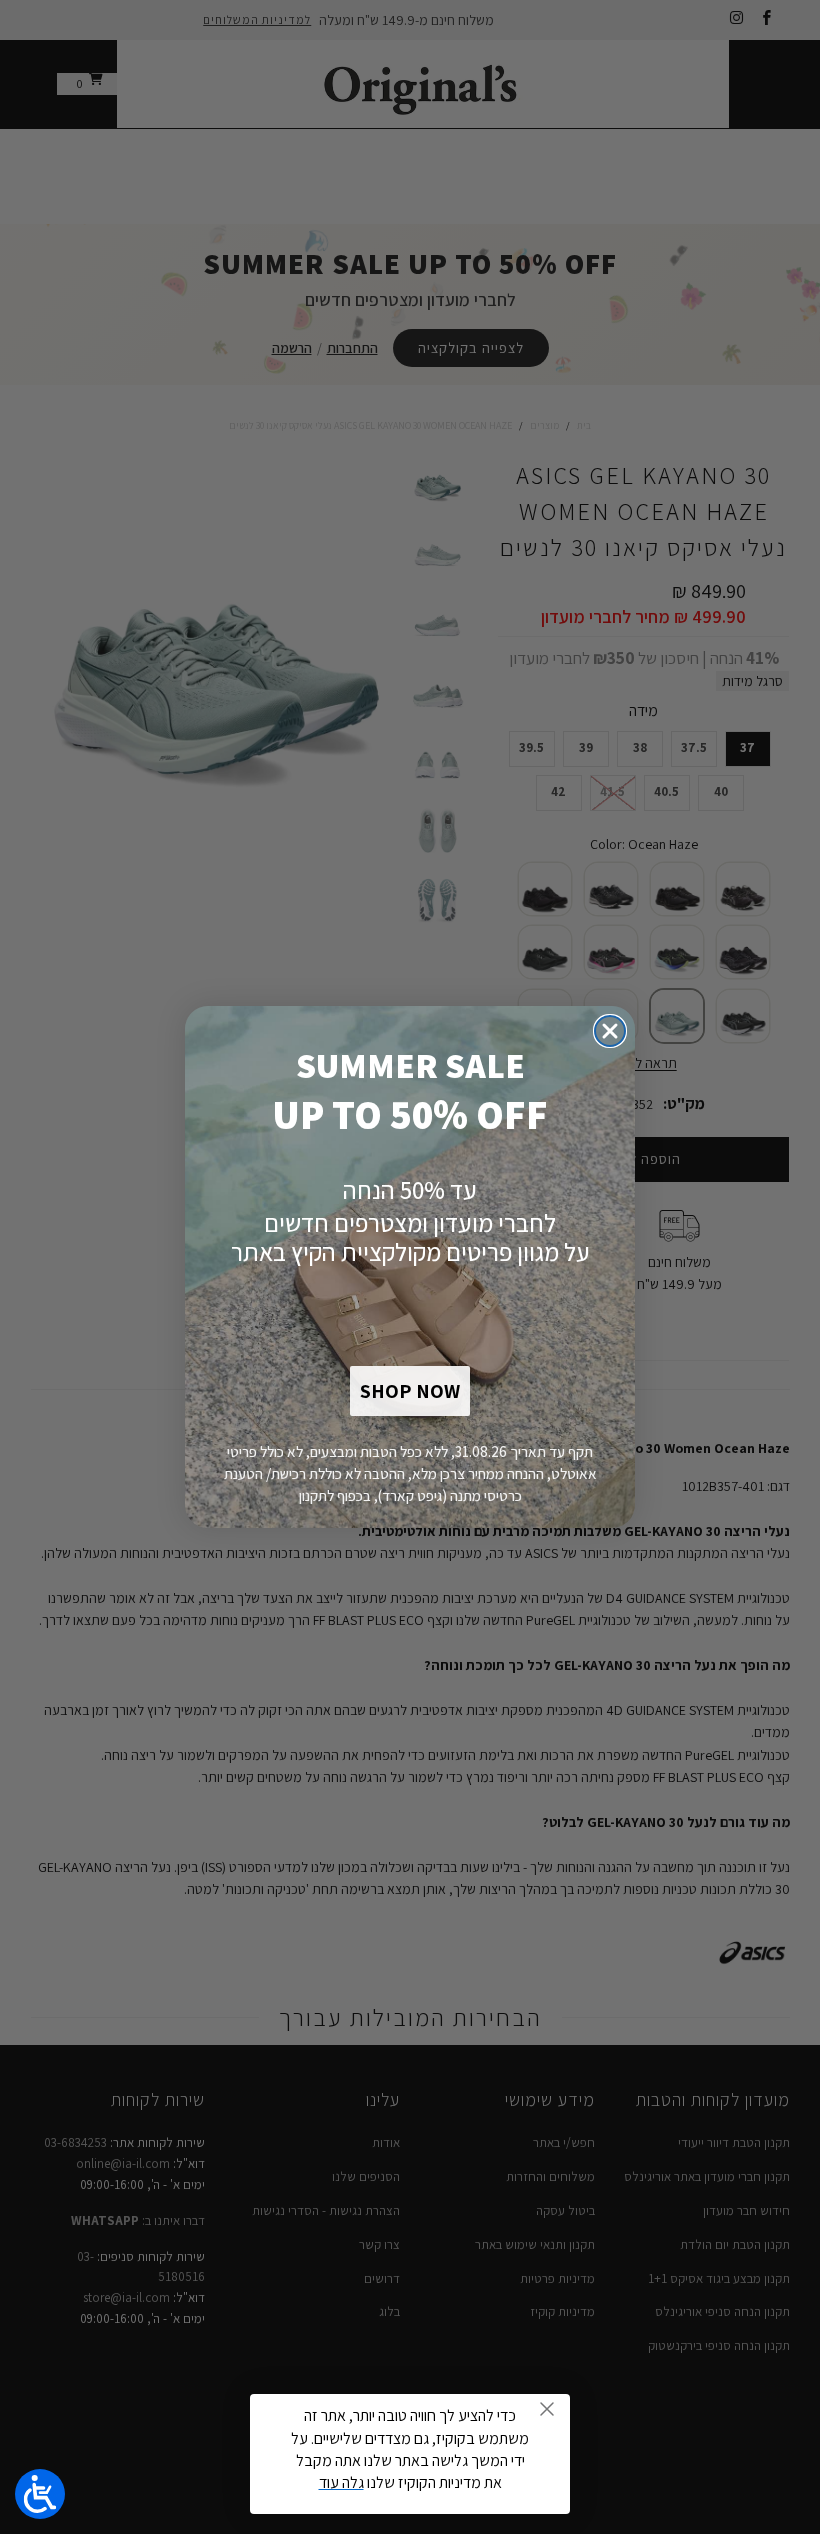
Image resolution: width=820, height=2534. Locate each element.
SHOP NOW (410, 1391)
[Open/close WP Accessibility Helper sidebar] (40, 2494)
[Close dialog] (610, 1031)
